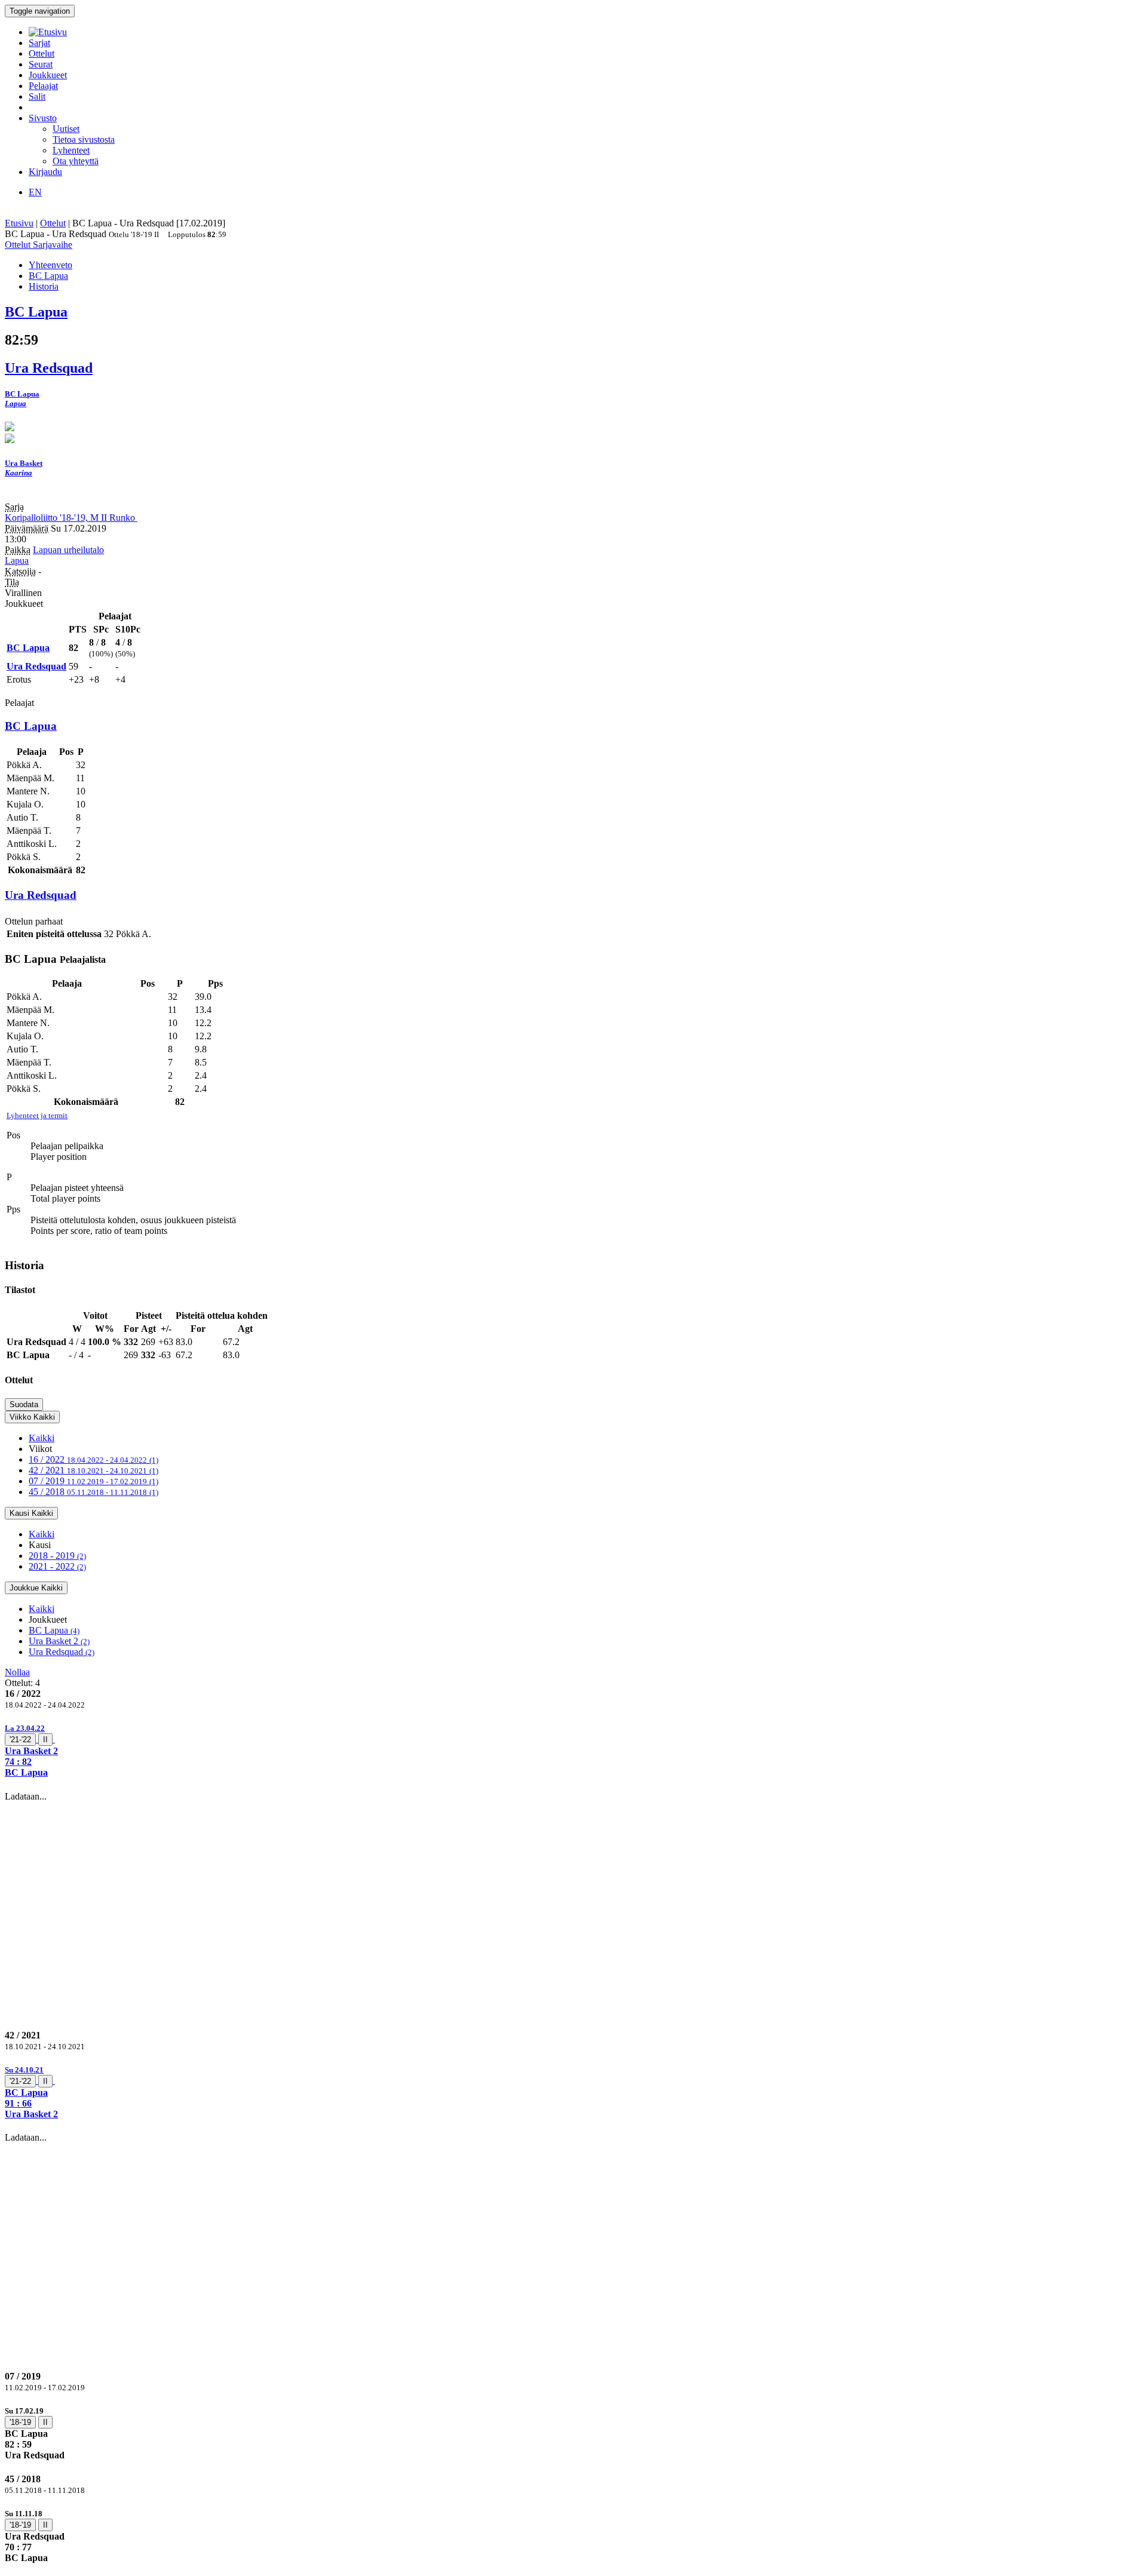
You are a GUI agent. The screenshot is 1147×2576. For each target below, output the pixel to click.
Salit (37, 96)
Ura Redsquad (62, 1652)
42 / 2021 (93, 1470)
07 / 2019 (93, 1481)
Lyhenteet (71, 150)
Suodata (24, 1404)
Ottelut (42, 53)
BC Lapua (54, 1630)
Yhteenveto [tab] (50, 265)
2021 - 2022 (57, 1566)
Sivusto (43, 118)
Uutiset (66, 129)
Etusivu (19, 223)
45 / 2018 (93, 1492)
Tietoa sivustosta (84, 139)
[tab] (573, 1750)
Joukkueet (48, 75)
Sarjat (39, 43)
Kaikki (42, 1438)
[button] (573, 1750)
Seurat (41, 64)
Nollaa (17, 1672)
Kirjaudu (45, 172)
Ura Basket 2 (59, 1641)
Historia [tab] (44, 286)
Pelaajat (43, 86)
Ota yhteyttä (76, 161)
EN (35, 192)
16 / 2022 (93, 1459)
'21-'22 (20, 1740)
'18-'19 (20, 2422)
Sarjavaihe (53, 245)
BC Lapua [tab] (48, 276)
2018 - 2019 (57, 1556)
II (45, 1740)
